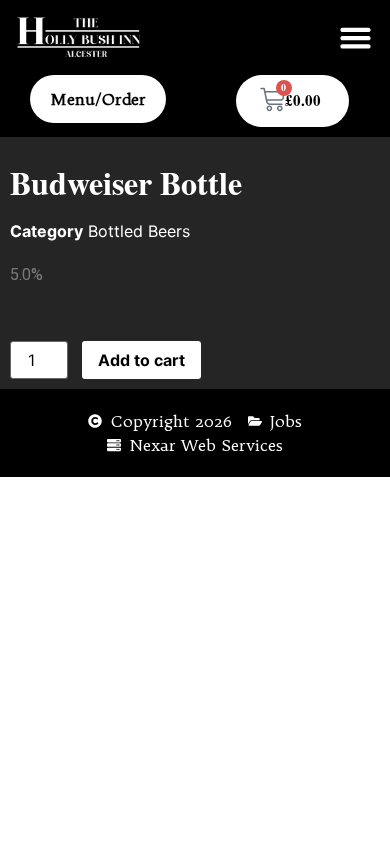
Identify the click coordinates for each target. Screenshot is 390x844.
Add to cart (141, 360)
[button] (356, 38)
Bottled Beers (139, 231)
